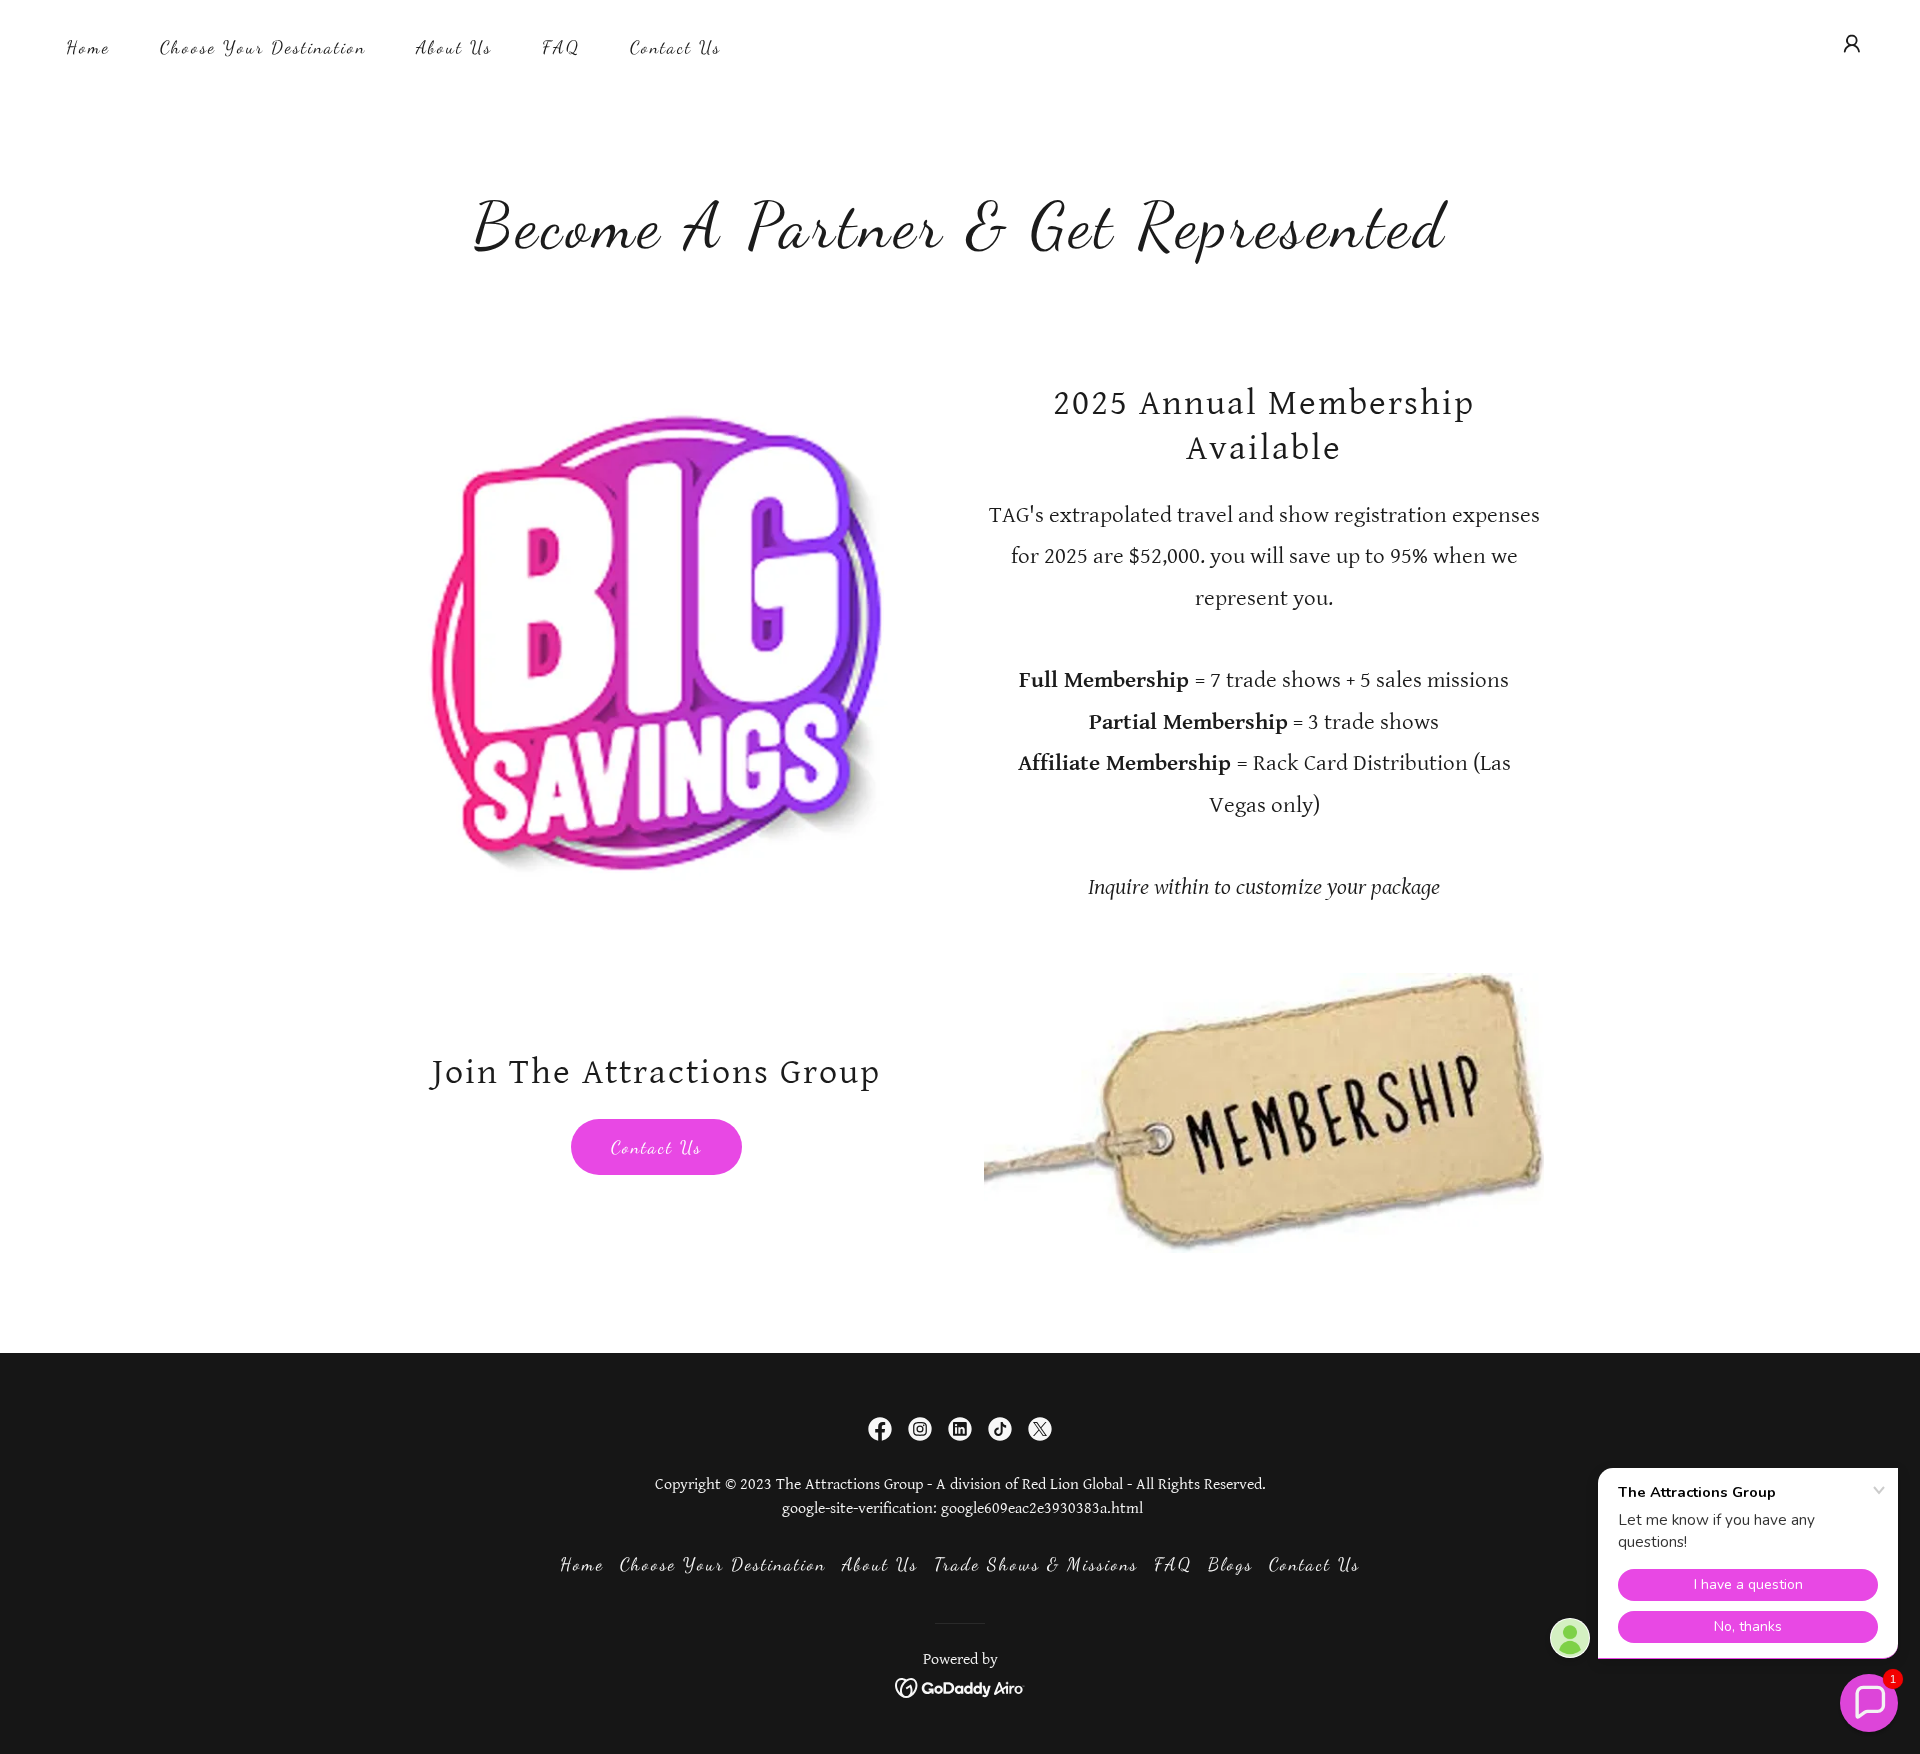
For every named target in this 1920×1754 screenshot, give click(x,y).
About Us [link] (454, 47)
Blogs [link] (1230, 1564)
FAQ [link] (561, 47)
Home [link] (88, 47)
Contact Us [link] (675, 47)
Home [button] (582, 1564)
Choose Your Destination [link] (263, 47)
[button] (1852, 44)
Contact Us (656, 1147)
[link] (880, 1429)
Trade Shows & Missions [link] (1036, 1564)
